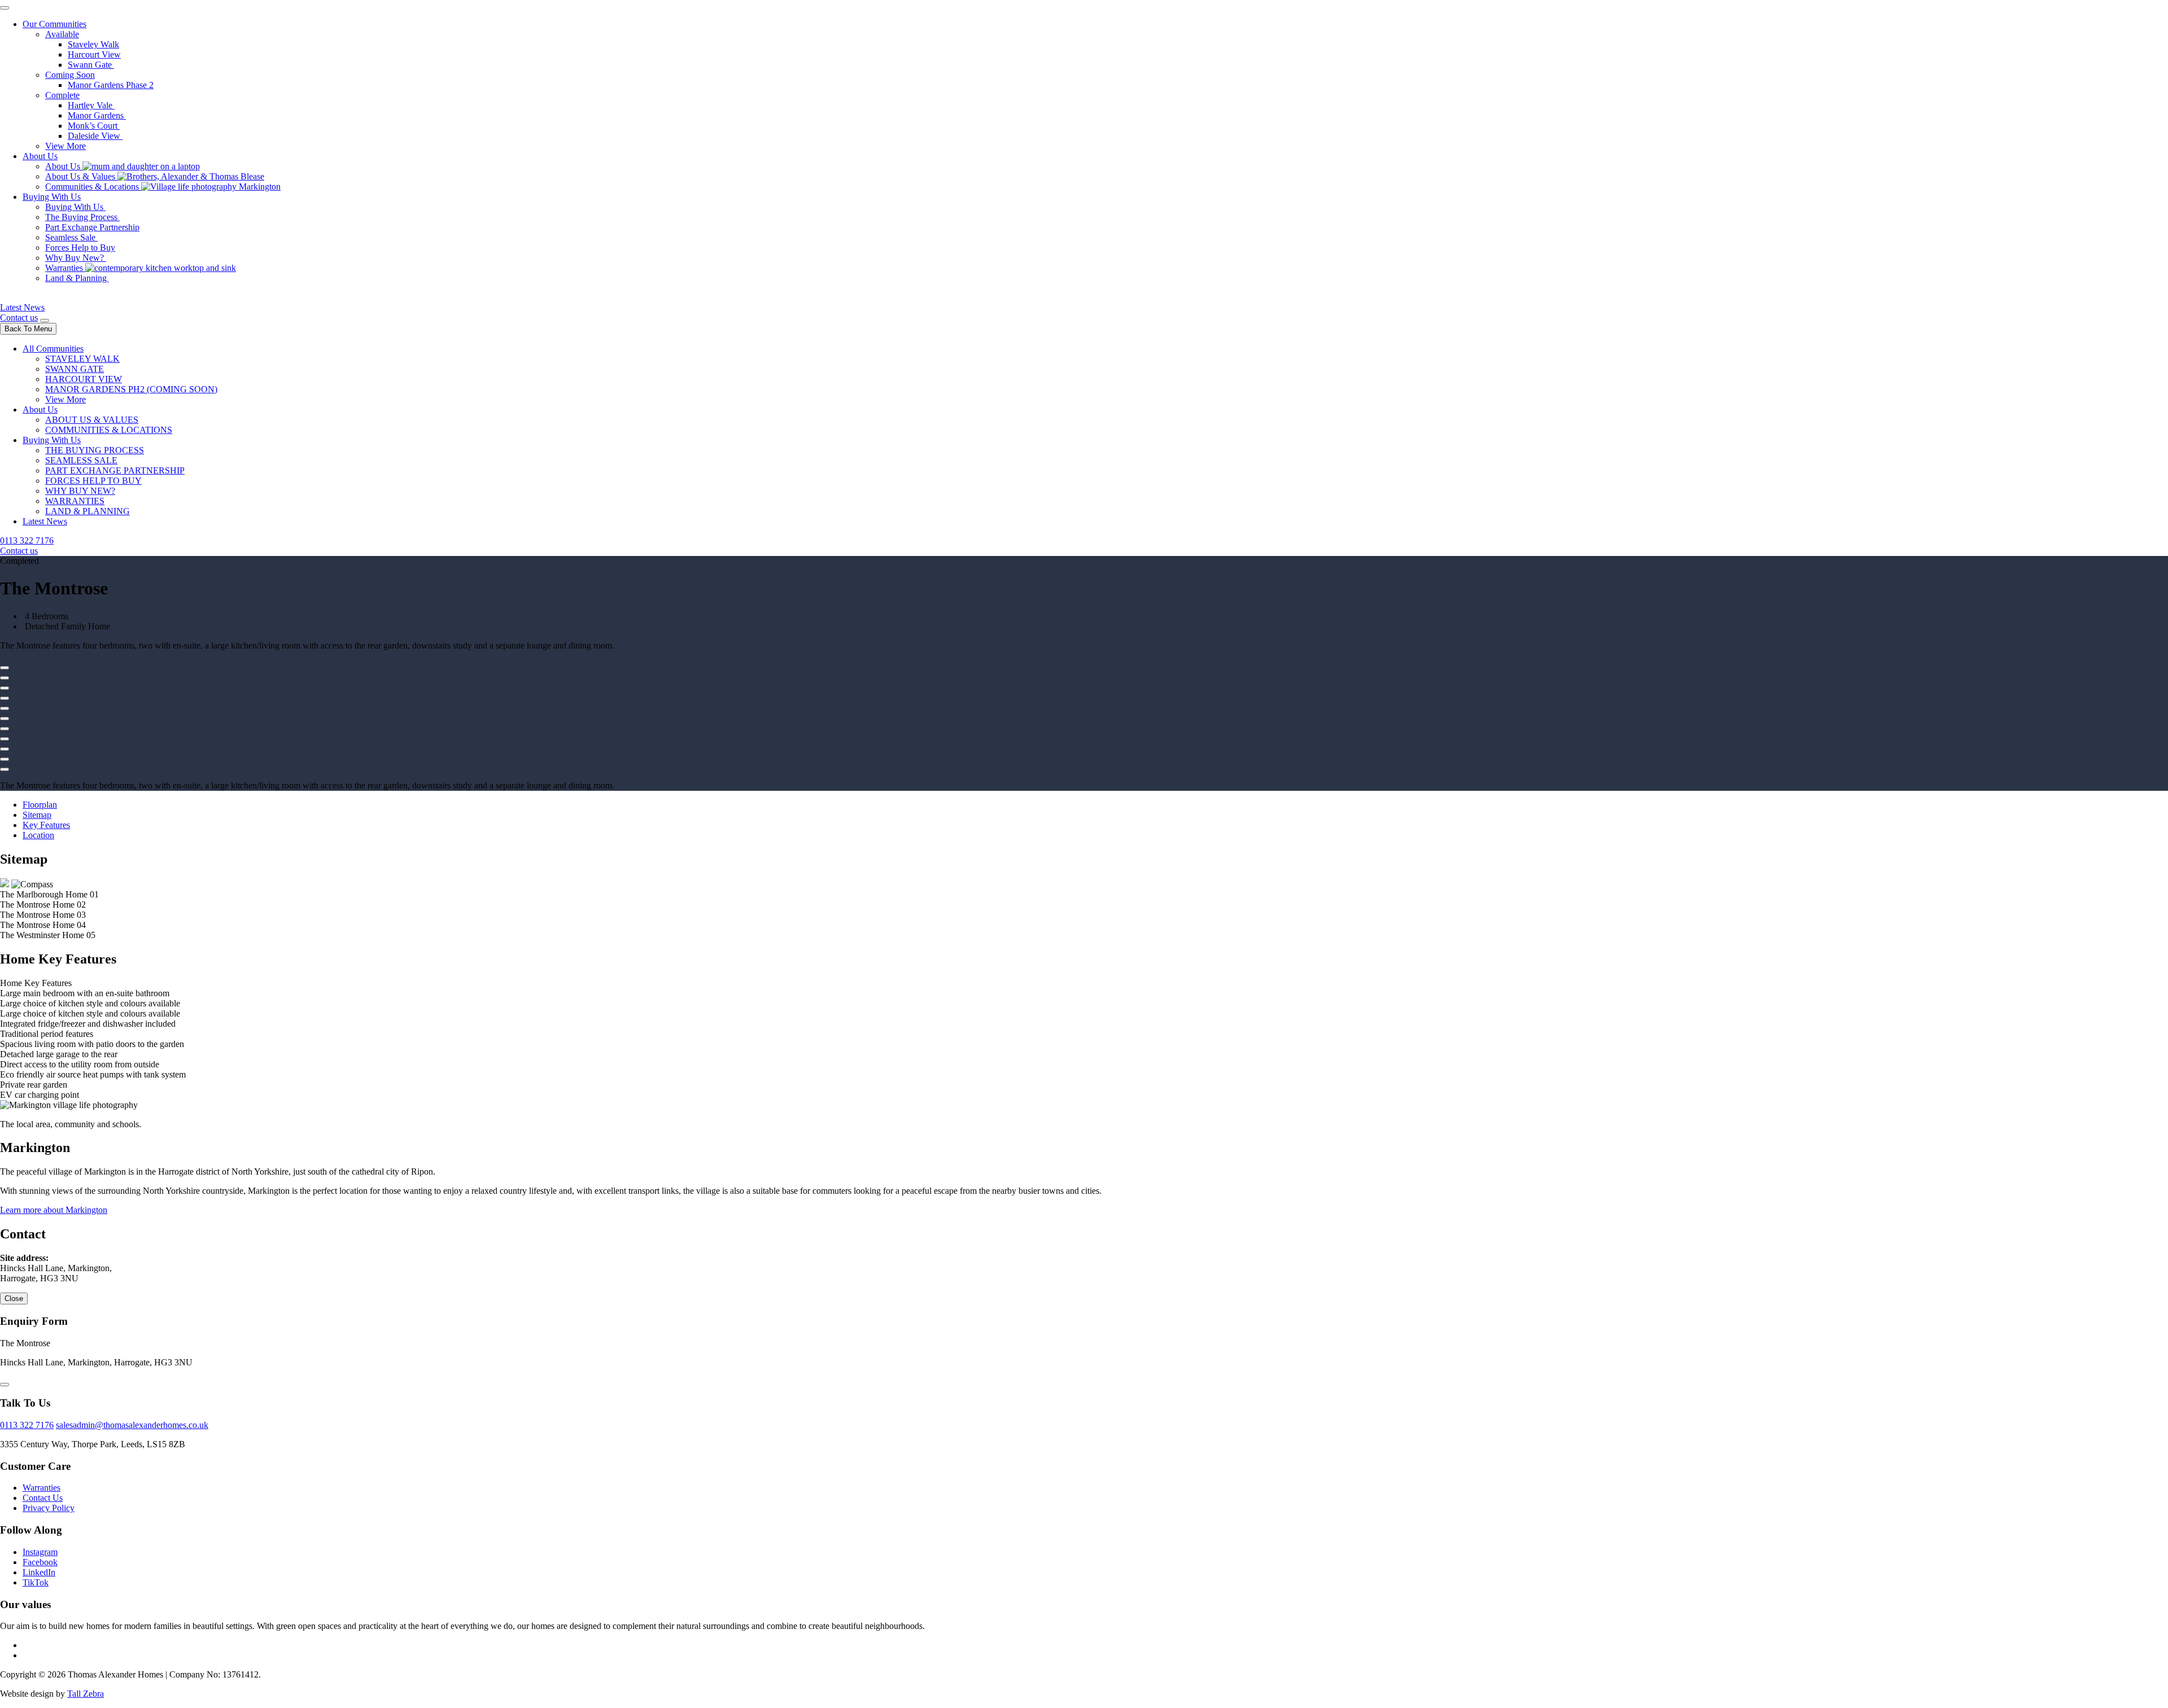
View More (65, 146)
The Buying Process (82, 217)
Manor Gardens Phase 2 (111, 85)
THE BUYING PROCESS (95, 450)
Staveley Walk (93, 44)
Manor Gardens (97, 115)
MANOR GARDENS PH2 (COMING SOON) (131, 389)
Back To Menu (28, 329)
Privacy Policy (49, 1508)
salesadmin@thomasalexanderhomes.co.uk (132, 1425)
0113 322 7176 (27, 540)
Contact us (19, 317)
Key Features (46, 825)
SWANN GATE (75, 369)
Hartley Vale (91, 105)
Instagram (40, 1552)
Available (62, 34)
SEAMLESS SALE (81, 460)
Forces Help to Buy (80, 248)
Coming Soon (70, 75)
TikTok (36, 1582)
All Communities (53, 349)
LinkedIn (39, 1572)
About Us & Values (81, 176)
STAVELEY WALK (82, 359)
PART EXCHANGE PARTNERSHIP (115, 470)
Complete (62, 95)
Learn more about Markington (54, 1210)
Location (38, 835)
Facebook (40, 1562)
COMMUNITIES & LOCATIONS (109, 430)
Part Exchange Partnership (92, 227)
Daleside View (95, 136)
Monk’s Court (94, 126)
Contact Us (43, 1498)
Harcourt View (94, 54)
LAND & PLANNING (88, 511)
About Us (40, 156)
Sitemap (37, 815)
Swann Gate (91, 65)
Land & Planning (77, 278)
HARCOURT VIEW (84, 379)
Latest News (22, 307)
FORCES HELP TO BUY (93, 481)
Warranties (65, 268)
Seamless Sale (71, 237)
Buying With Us (52, 197)
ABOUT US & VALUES (92, 420)
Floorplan (40, 805)
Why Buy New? (76, 258)
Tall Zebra (86, 1694)
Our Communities (54, 24)
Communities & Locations (93, 187)
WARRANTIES (75, 501)
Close (14, 1298)
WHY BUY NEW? (80, 491)
